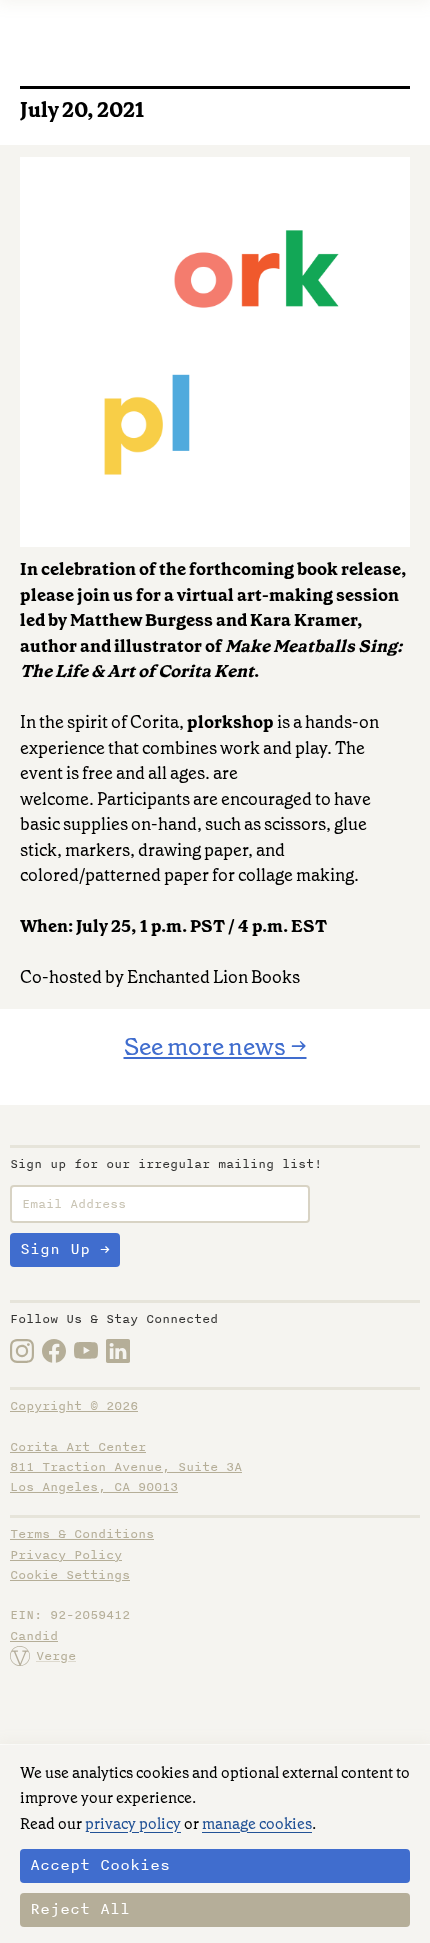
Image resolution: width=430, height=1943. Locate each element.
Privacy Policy (66, 1555)
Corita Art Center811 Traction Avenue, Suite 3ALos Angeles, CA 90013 (126, 1467)
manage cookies (257, 1824)
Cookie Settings (70, 1575)
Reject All (80, 1909)
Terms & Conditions (82, 1534)
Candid (34, 1636)
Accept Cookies (100, 1865)
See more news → (215, 1047)
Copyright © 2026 (74, 1406)
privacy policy (133, 1824)
